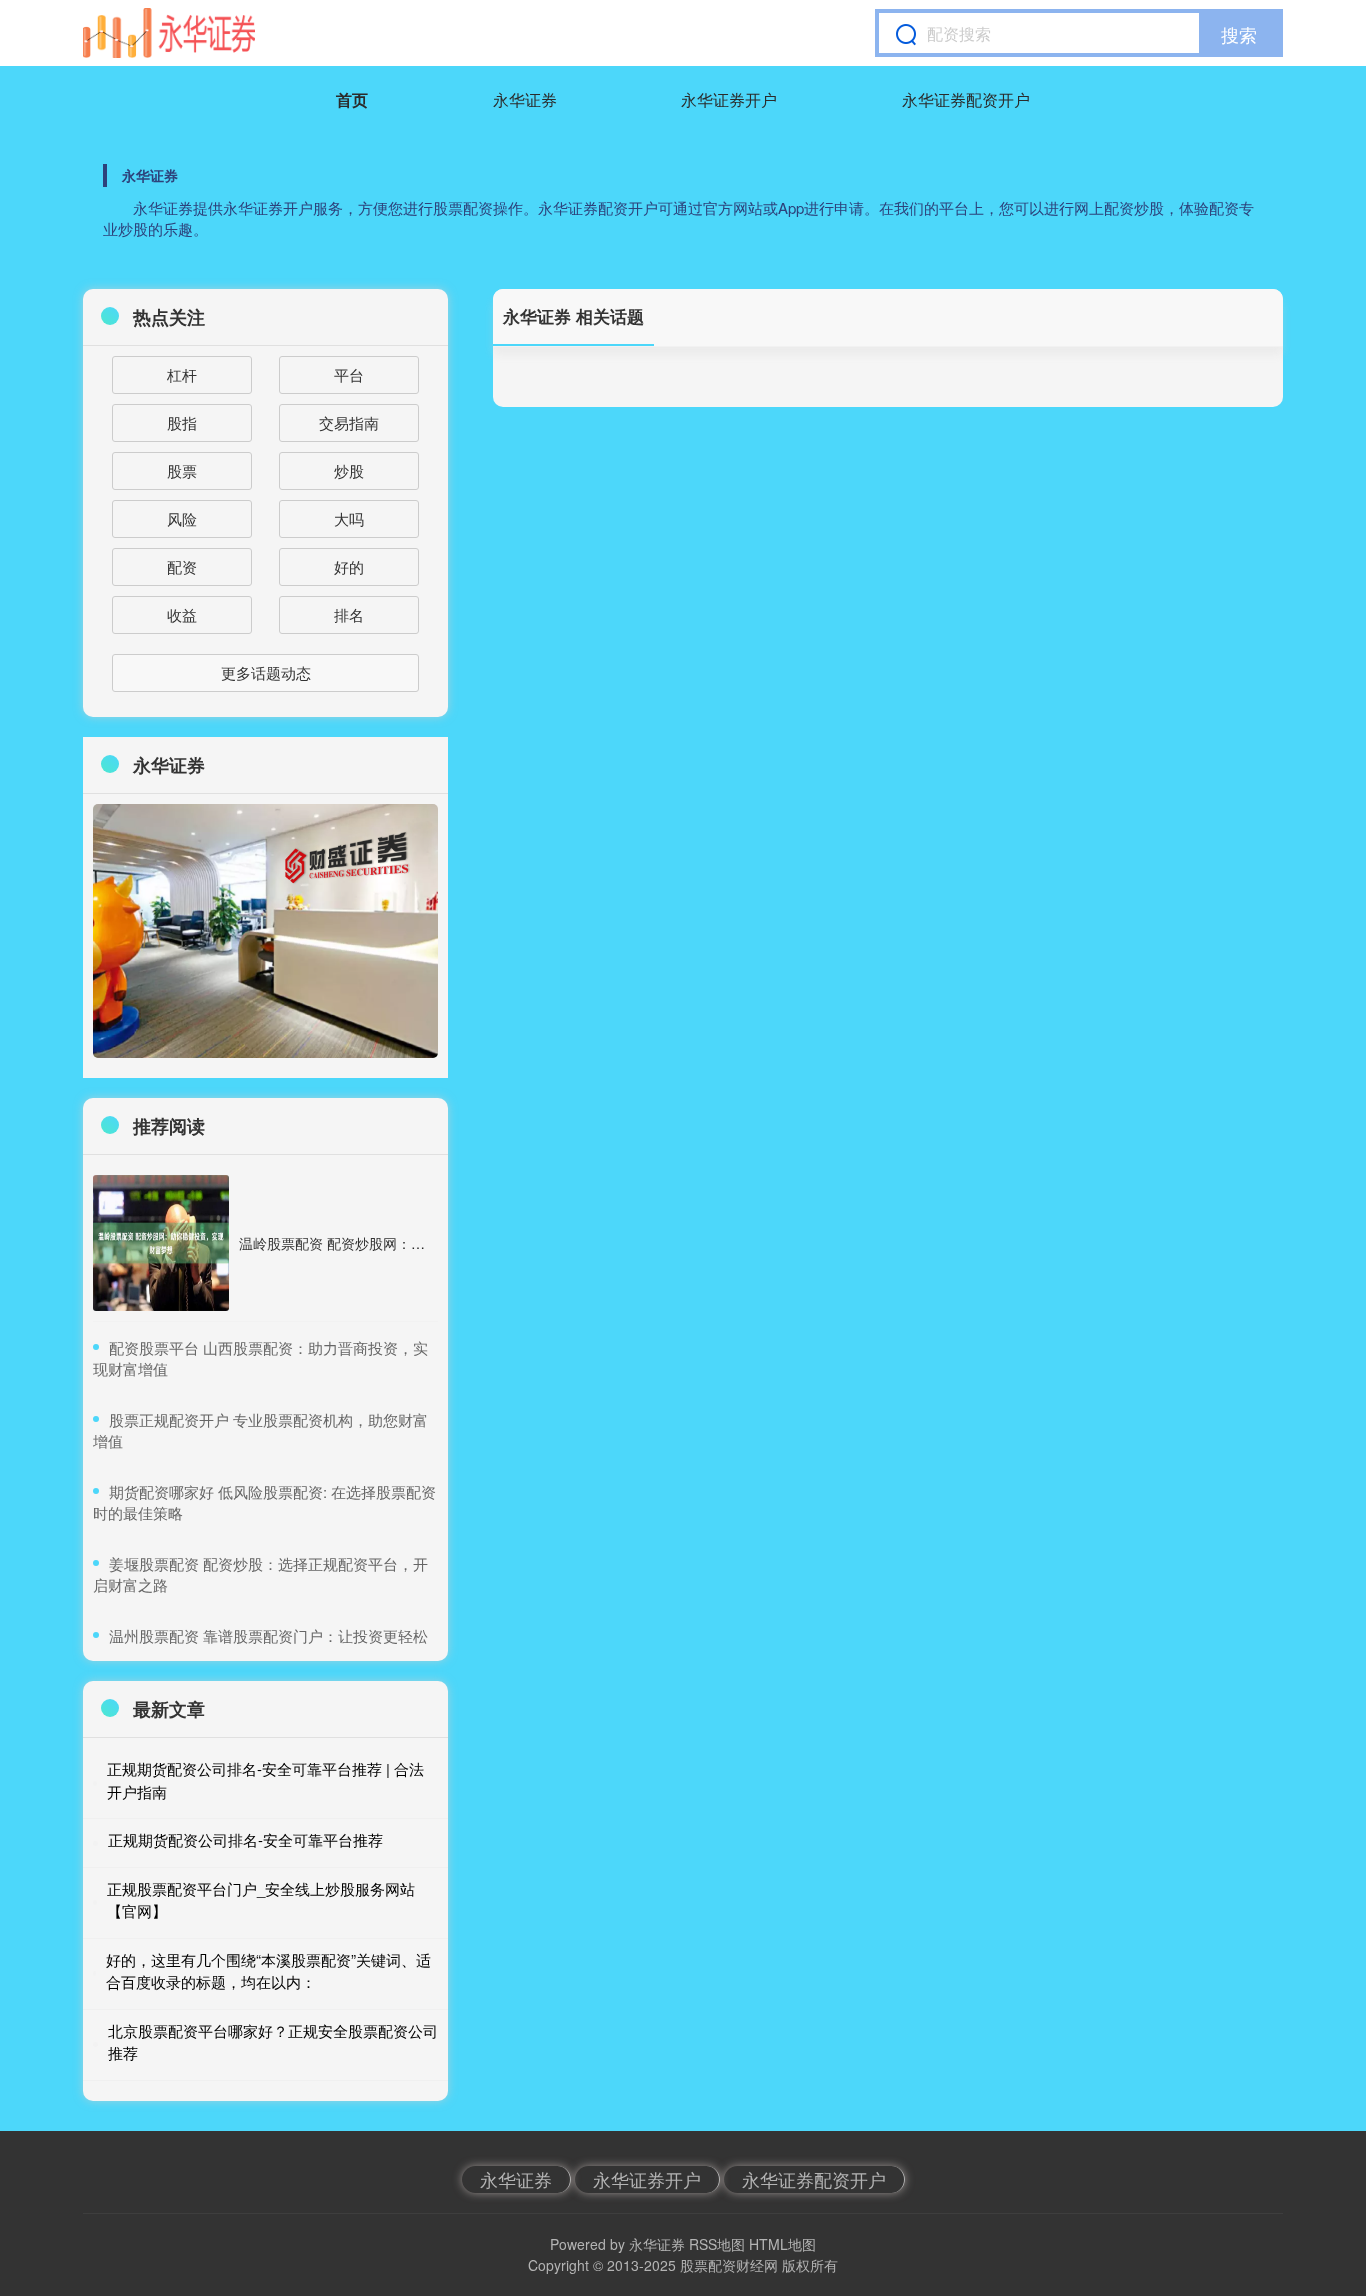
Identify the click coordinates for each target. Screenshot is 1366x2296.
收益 (182, 614)
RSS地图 (717, 2244)
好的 (349, 566)
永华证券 (525, 99)
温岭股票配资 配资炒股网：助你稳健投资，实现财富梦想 (416, 1243)
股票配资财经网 (729, 2265)
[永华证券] (169, 33)
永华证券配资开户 (966, 99)
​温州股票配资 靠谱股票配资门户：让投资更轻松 (268, 1635)
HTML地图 (782, 2244)
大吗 (349, 518)
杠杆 (182, 374)
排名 (349, 614)
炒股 (349, 470)
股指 (182, 422)
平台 (349, 374)
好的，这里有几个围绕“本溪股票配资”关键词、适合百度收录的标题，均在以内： (268, 1971)
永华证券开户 (729, 99)
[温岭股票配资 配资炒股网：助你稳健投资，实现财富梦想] (161, 1243)
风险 (182, 518)
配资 (182, 566)
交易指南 (349, 422)
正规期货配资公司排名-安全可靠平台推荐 (245, 1839)
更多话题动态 (266, 672)
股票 (182, 470)
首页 (352, 99)
